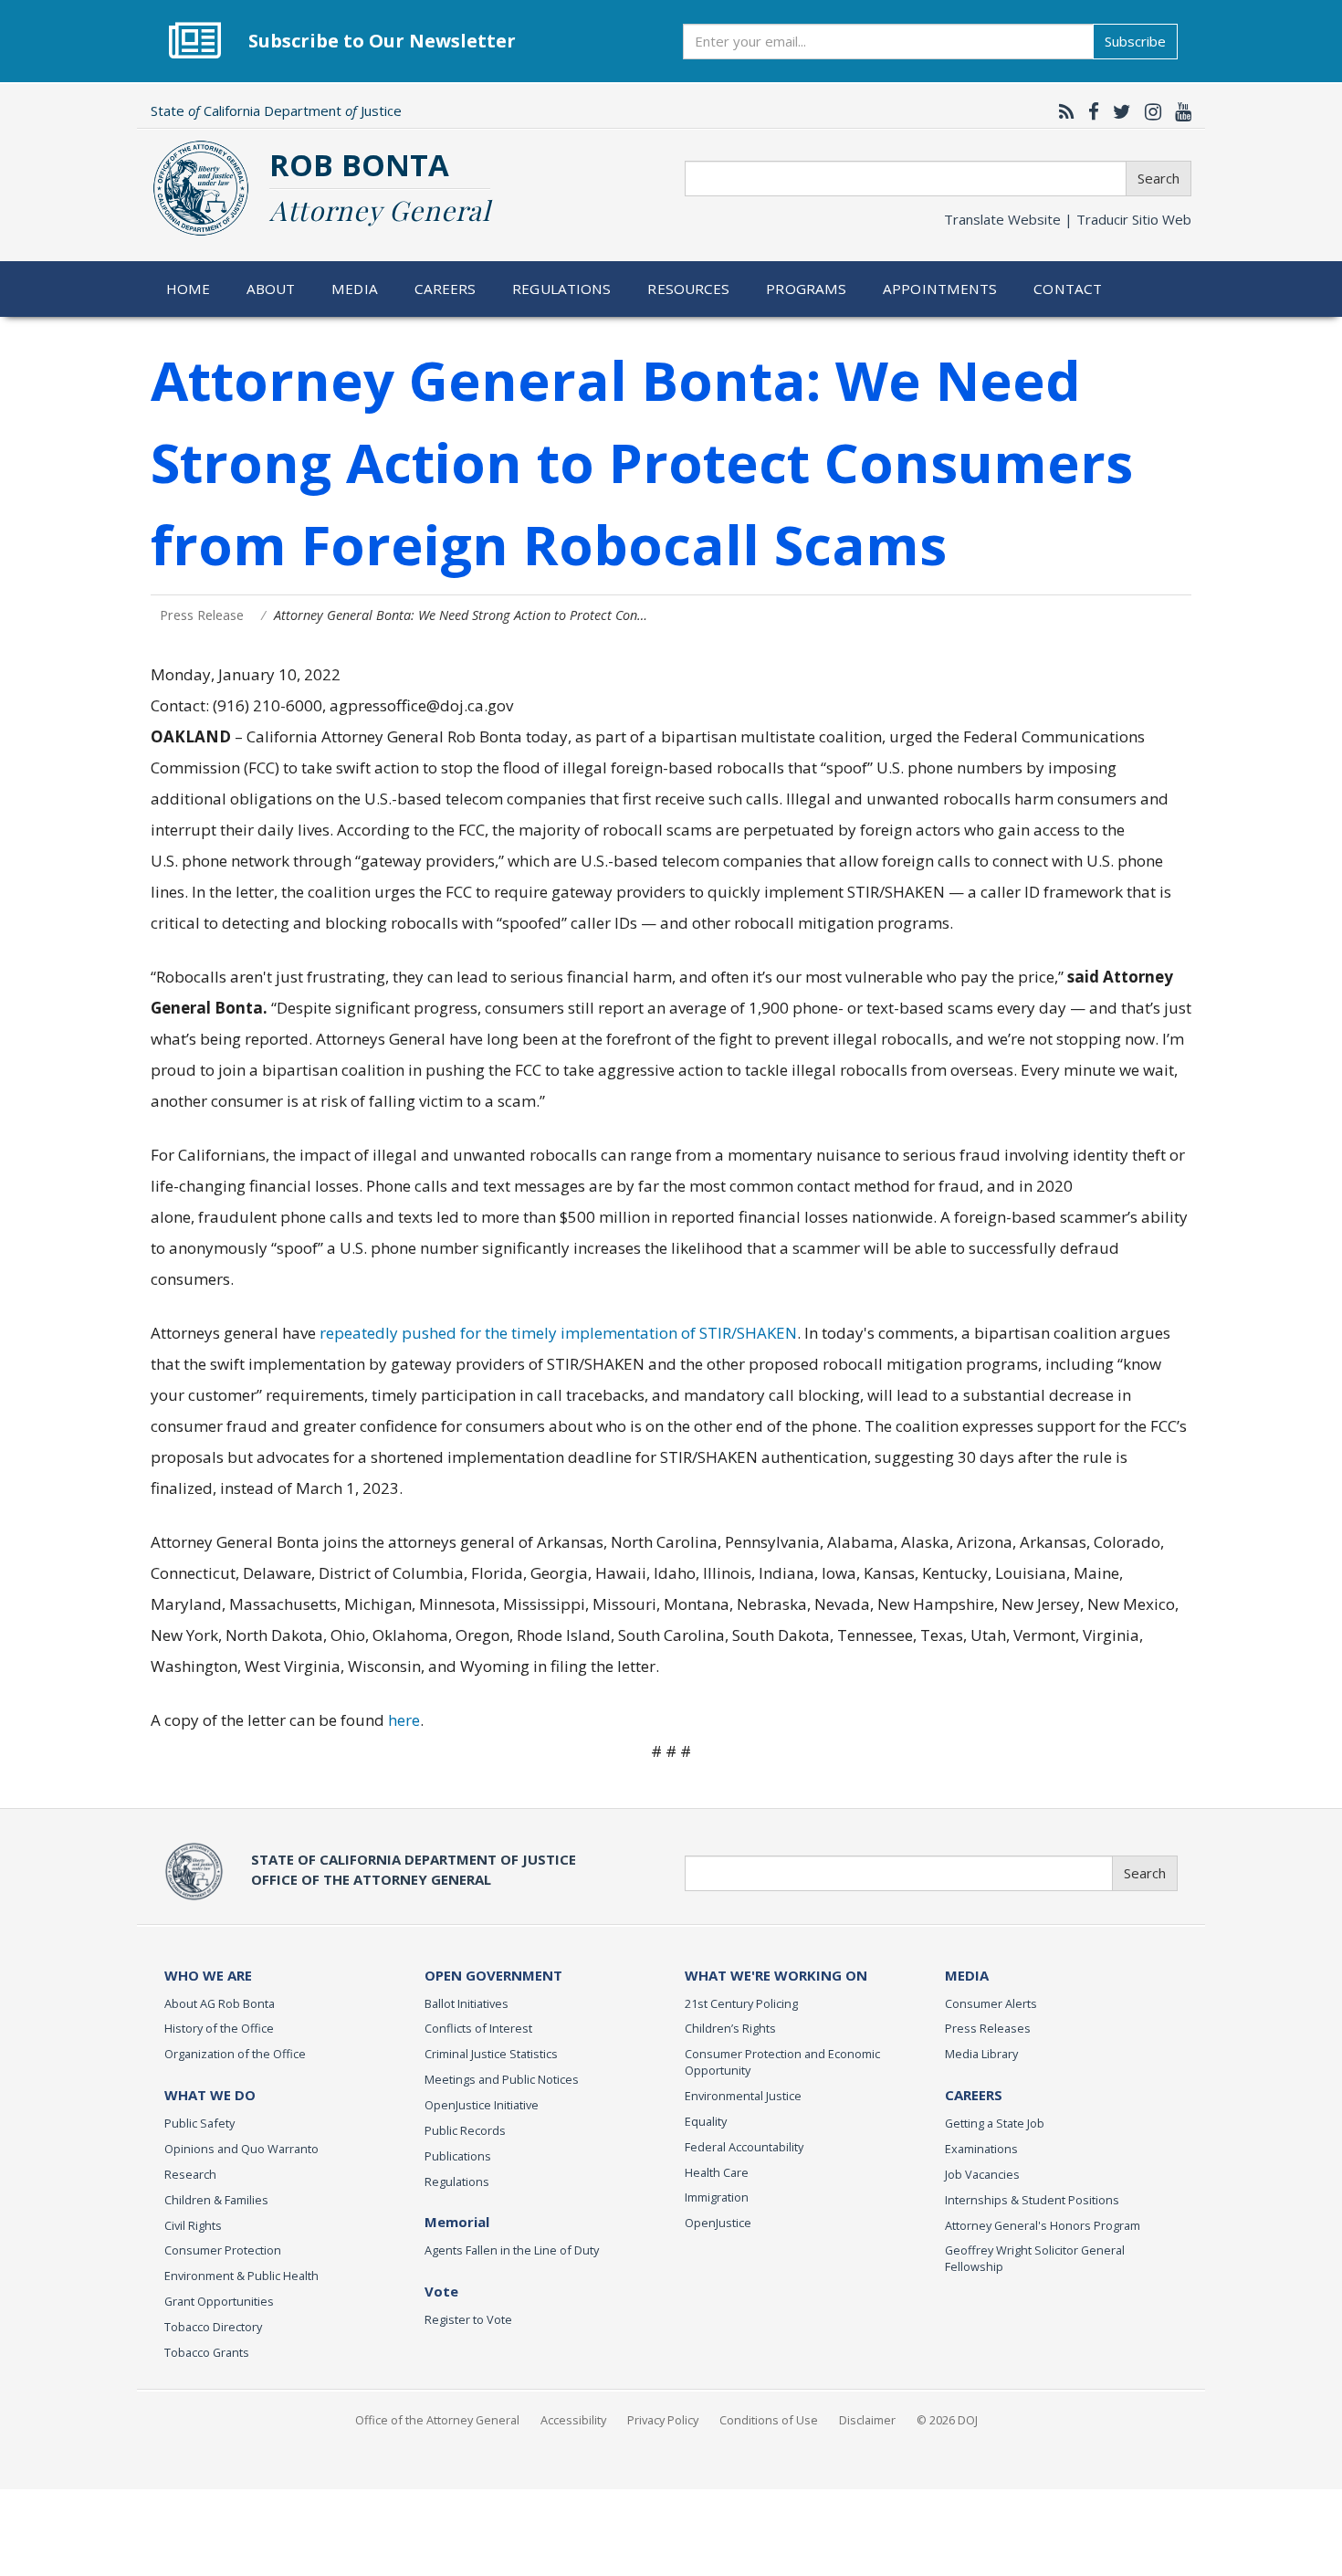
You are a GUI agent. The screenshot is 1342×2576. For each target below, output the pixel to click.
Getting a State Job (995, 2123)
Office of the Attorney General (437, 2420)
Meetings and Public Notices (502, 2079)
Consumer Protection (223, 2250)
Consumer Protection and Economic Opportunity (782, 2062)
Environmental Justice (743, 2096)
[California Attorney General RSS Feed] (1062, 111)
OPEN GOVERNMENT (493, 1975)
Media (355, 289)
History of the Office (219, 2028)
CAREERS (974, 2095)
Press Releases (988, 2028)
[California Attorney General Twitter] (1117, 111)
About (271, 289)
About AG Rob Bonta (220, 2003)
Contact (1068, 289)
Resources (688, 289)
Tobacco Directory (213, 2327)
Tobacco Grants (207, 2352)
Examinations (981, 2149)
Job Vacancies (982, 2174)
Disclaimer (867, 2420)
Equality (706, 2121)
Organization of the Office (235, 2054)
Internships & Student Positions (1032, 2200)
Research (190, 2174)
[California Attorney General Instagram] (1148, 111)
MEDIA (967, 1975)
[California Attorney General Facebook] (1089, 111)
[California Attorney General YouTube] (1179, 111)
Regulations (561, 289)
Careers (446, 289)
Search (1159, 178)
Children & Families (216, 2200)
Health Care (717, 2172)
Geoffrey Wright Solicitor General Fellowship (1035, 2258)
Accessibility (573, 2420)
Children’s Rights (730, 2028)
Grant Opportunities (219, 2301)
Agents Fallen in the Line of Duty (512, 2250)
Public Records (465, 2130)
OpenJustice (718, 2223)
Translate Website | (1068, 219)
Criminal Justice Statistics (491, 2054)
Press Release (202, 615)
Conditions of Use (769, 2420)
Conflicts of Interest (478, 2028)
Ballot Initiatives (467, 2003)
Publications (458, 2156)
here (404, 1720)
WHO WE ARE (208, 1975)
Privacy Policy (663, 2420)
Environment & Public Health (241, 2276)
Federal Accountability (744, 2147)
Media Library (981, 2054)
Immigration (717, 2197)
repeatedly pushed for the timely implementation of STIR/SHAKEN (558, 1333)
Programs (806, 289)
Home (189, 289)
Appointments (940, 289)
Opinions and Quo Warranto (241, 2149)
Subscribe (1135, 41)
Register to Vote (468, 2319)
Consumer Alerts (991, 2003)
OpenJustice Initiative (482, 2105)
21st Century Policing (741, 2003)
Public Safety (199, 2123)
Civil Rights (193, 2225)
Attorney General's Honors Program (1043, 2225)
